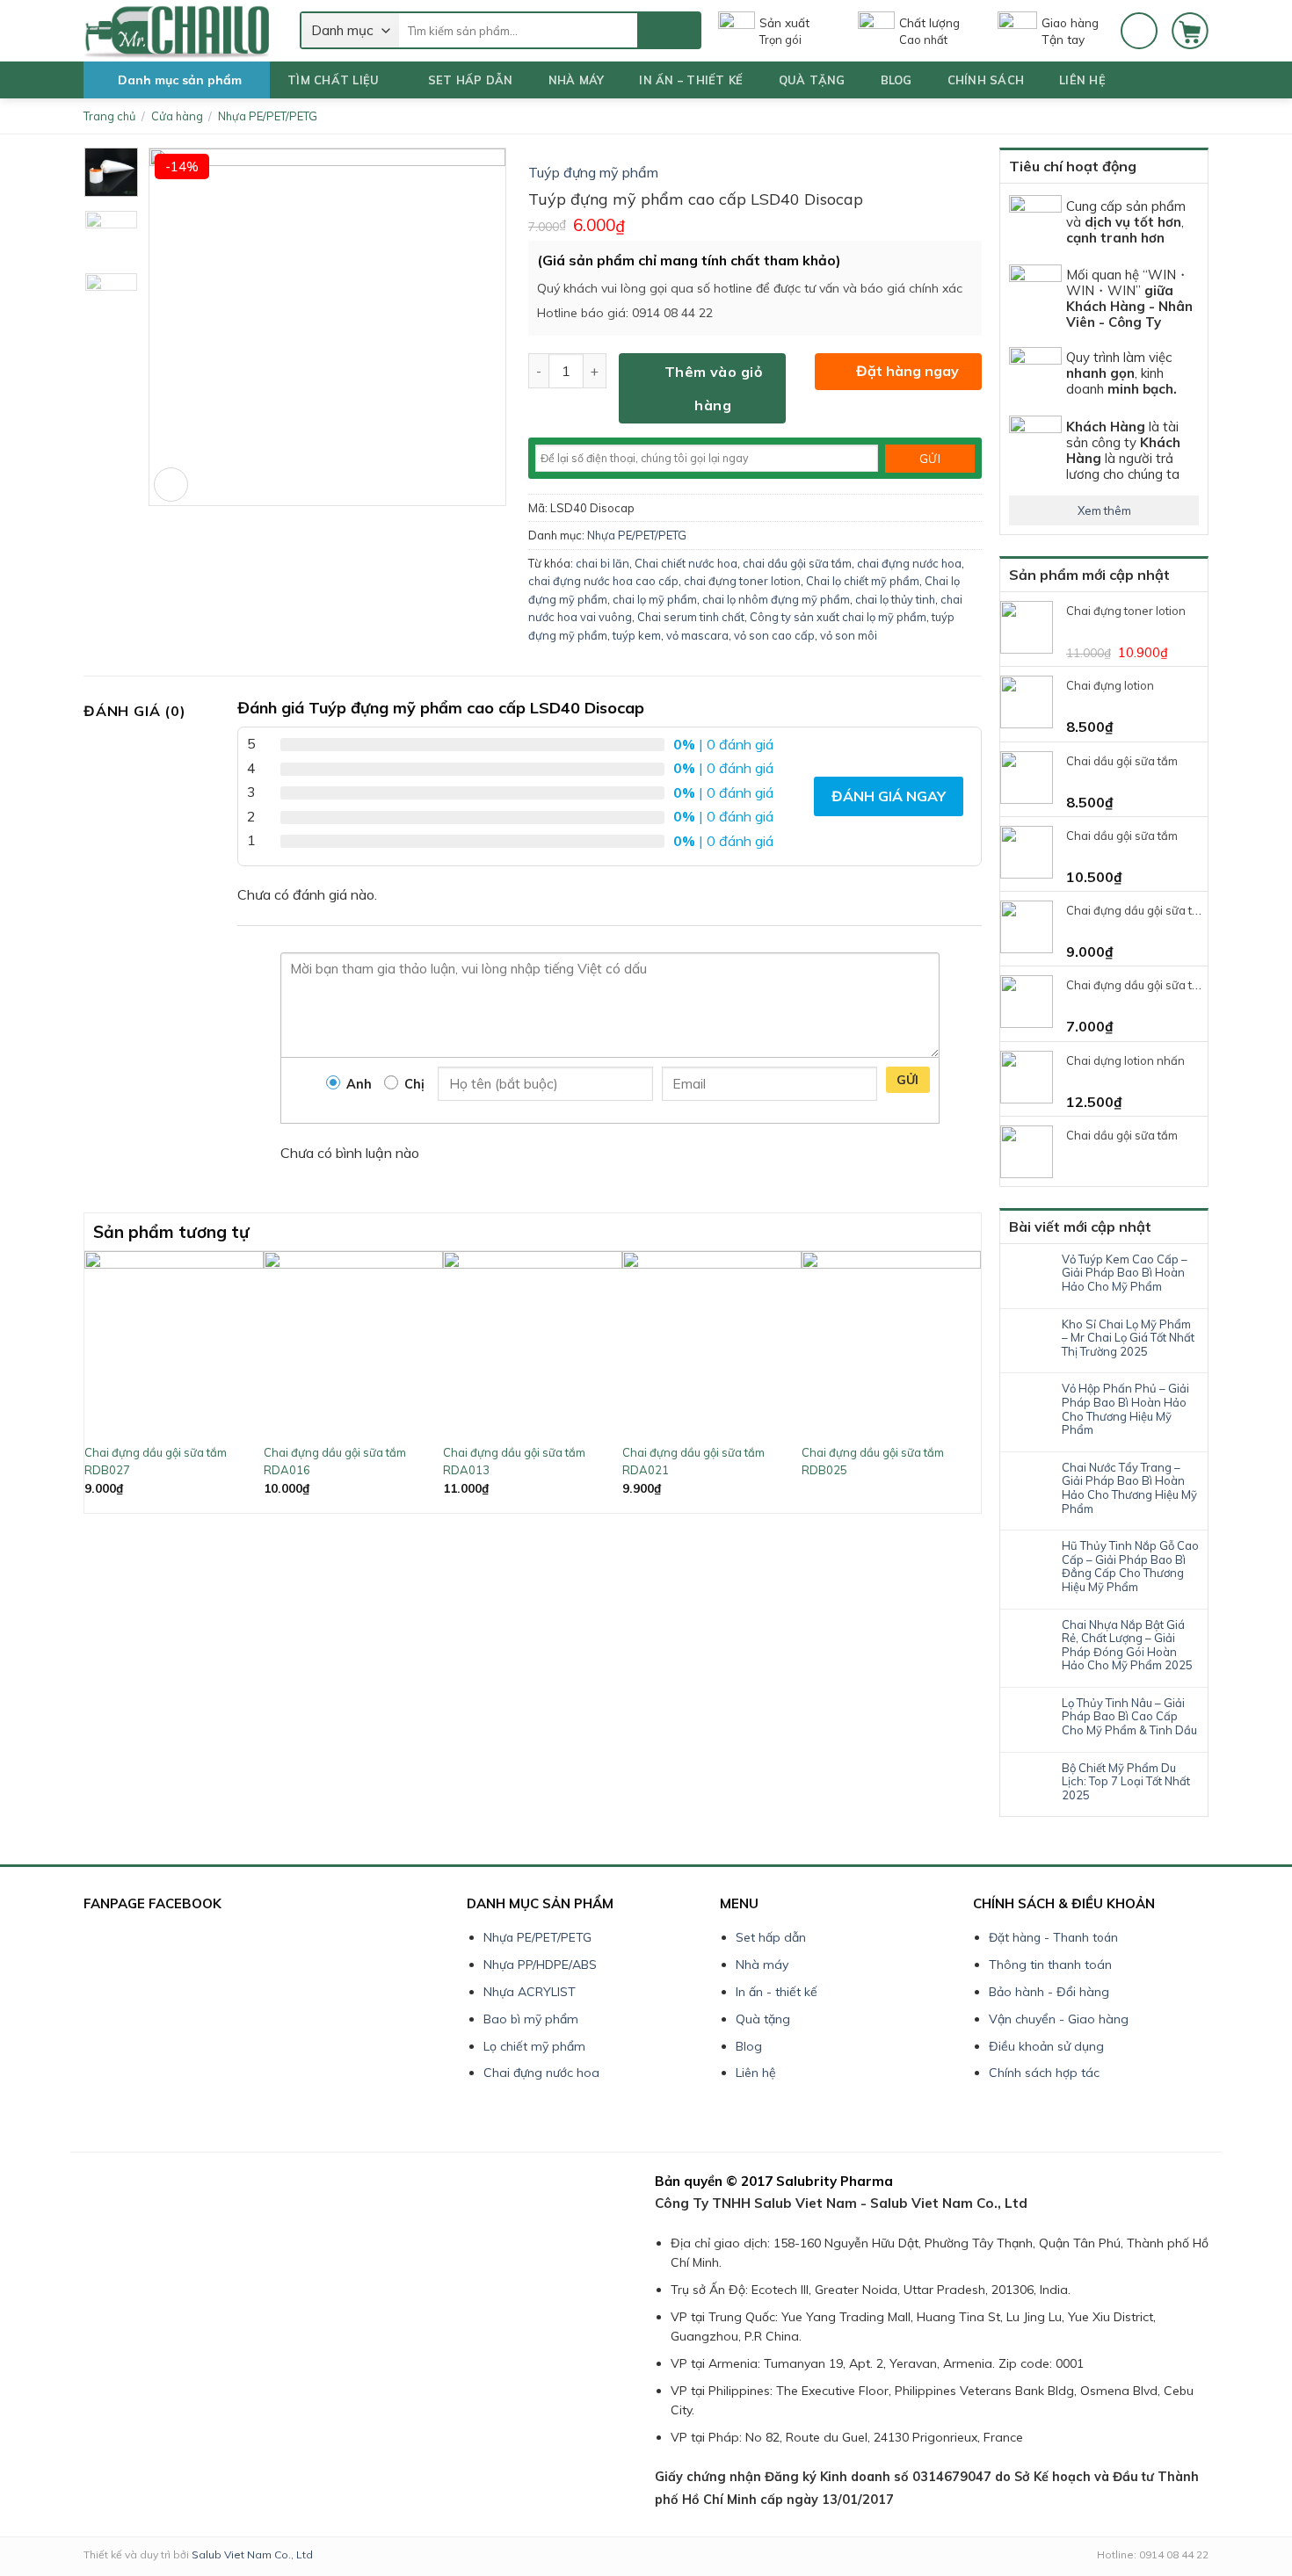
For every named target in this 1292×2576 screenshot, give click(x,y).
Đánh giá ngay (889, 796)
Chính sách (986, 80)
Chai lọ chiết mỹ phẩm (863, 581)
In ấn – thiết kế (691, 80)
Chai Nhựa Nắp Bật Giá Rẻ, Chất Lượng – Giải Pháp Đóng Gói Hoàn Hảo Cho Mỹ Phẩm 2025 (1127, 1646)
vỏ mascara (697, 635)
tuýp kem (637, 635)
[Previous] (94, 1380)
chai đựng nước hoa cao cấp (603, 581)
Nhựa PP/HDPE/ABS (540, 1965)
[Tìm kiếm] (668, 30)
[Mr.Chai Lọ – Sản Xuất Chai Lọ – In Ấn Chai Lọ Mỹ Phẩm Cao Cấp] (178, 31)
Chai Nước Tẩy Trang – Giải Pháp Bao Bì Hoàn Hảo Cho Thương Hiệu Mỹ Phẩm (1129, 1488)
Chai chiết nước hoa (686, 563)
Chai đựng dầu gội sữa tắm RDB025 (873, 1461)
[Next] (971, 1380)
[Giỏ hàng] (1190, 31)
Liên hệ (1082, 80)
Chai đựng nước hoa (541, 2073)
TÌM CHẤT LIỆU (333, 80)
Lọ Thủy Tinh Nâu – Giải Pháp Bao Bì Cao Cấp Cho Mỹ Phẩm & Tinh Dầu (1129, 1717)
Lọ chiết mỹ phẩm (534, 2046)
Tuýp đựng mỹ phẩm (593, 172)
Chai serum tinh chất (691, 617)
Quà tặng (812, 80)
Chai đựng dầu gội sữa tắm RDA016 (335, 1461)
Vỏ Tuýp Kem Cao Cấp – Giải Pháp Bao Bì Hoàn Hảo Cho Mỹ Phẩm (1125, 1273)
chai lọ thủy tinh (895, 599)
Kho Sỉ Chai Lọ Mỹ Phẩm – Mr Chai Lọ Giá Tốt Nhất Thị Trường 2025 (1128, 1338)
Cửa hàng (177, 116)
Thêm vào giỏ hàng (714, 388)
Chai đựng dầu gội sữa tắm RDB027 (156, 1461)
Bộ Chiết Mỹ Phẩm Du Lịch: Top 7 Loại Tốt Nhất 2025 (1126, 1782)
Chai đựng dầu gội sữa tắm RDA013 (514, 1461)
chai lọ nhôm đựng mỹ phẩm (776, 599)
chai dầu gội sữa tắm (797, 563)
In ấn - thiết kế (777, 1992)
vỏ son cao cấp (774, 635)
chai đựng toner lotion (742, 581)
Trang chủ (109, 116)
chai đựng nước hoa (909, 563)
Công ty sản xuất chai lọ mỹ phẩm (838, 617)
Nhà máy (577, 80)
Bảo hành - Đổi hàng (1049, 1992)
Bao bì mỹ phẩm (531, 2019)
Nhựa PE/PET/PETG (268, 116)
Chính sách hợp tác (1044, 2073)
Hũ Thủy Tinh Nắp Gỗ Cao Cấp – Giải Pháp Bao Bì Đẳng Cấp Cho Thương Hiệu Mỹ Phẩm (1130, 1567)
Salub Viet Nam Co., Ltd (252, 2554)
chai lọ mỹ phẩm (655, 599)
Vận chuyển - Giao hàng (1059, 2019)
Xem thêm (1104, 510)
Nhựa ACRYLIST (530, 1992)
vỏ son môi (849, 635)
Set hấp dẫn (471, 80)
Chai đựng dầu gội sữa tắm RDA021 (693, 1461)
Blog (896, 80)
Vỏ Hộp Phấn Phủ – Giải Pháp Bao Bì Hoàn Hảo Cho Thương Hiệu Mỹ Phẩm (1125, 1409)
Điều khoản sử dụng (1046, 2046)
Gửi (908, 1080)
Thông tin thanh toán (1050, 1965)
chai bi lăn (602, 563)
